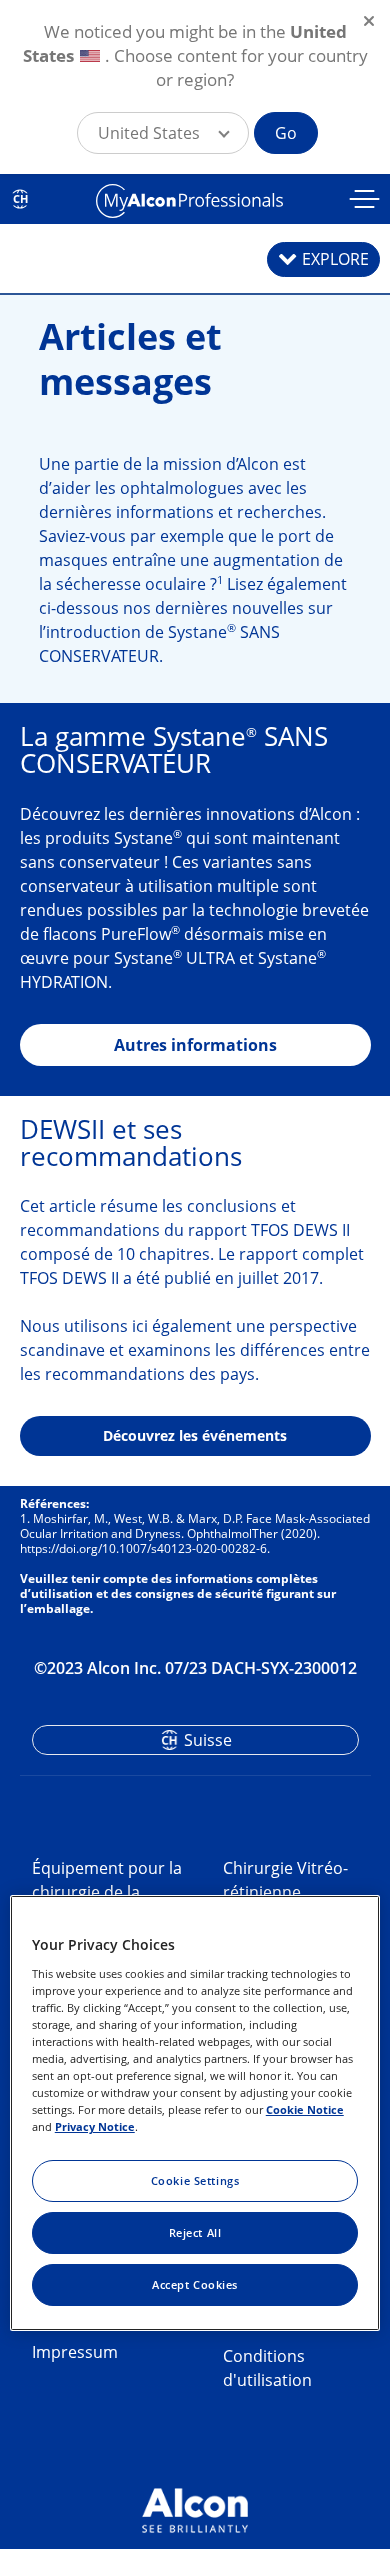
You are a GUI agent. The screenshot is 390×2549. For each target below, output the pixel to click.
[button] (163, 133)
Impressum (75, 2352)
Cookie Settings (195, 2180)
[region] (195, 2113)
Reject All (195, 2232)
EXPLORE (335, 259)
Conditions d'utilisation (267, 2368)
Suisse (208, 1740)
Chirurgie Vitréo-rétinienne (285, 1880)
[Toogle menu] (365, 201)
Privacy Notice (95, 2126)
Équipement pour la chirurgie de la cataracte (107, 1892)
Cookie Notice (305, 2109)
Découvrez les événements (195, 1435)
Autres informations (195, 1045)
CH (20, 199)
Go (286, 133)
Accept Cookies (195, 2284)
